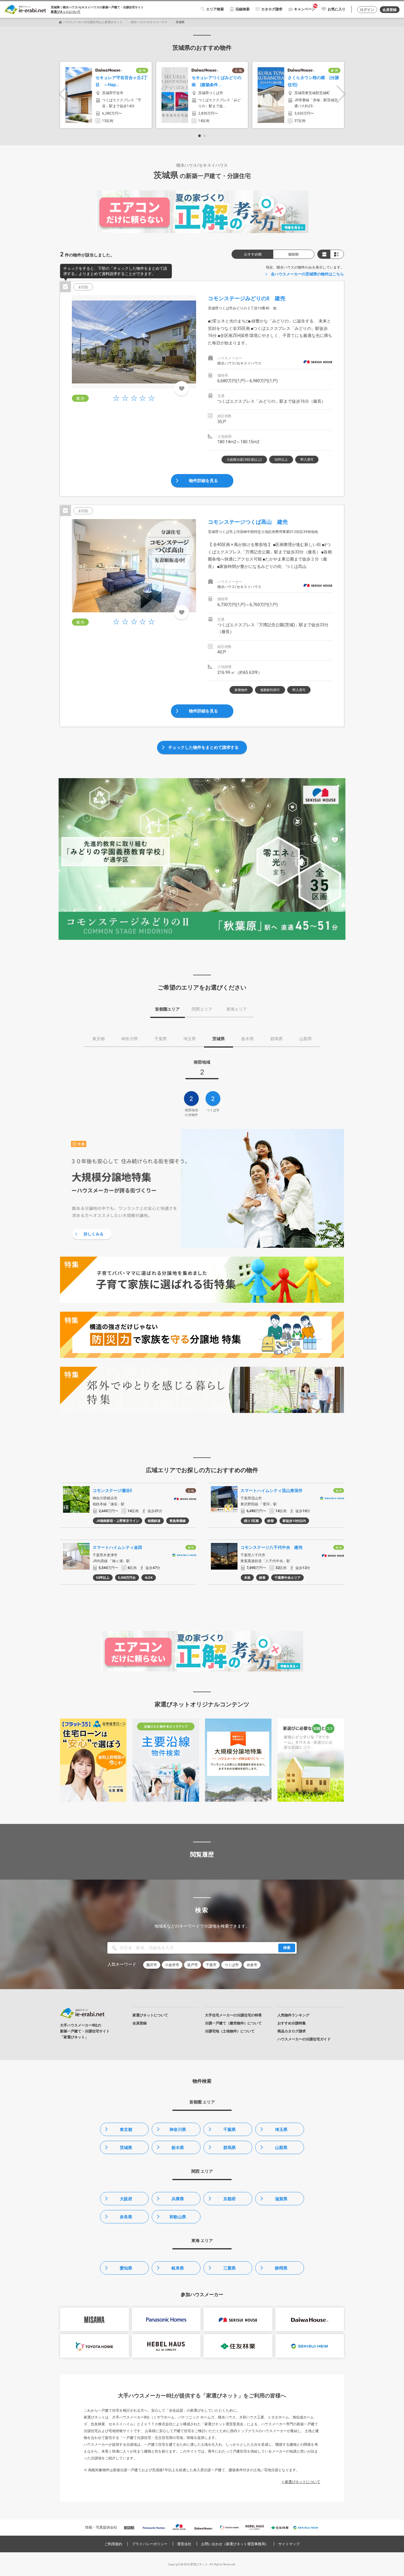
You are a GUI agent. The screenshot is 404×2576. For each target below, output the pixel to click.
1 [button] (199, 136)
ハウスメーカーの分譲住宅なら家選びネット (93, 22)
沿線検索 (243, 9)
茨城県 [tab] (219, 1039)
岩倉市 (252, 1965)
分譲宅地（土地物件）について (230, 2031)
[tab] (202, 1069)
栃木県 (178, 2148)
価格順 (293, 254)
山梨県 (281, 2148)
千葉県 (230, 2129)
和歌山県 (178, 2217)
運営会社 (184, 2544)
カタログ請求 (272, 9)
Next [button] (341, 94)
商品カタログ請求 (292, 2031)
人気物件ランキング (293, 2015)
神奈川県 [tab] (130, 1039)
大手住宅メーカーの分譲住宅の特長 (233, 2015)
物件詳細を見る (203, 481)
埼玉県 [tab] (190, 1039)
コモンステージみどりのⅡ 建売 (247, 298)
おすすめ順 (253, 254)
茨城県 (126, 2148)
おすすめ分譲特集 (292, 2023)
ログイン (367, 10)
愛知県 (126, 2268)
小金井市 (172, 1965)
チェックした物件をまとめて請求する (203, 747)
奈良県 (126, 2217)
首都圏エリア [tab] (167, 1009)
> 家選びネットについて (301, 2482)
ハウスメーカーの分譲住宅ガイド (304, 2039)
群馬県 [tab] (277, 1039)
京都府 (230, 2199)
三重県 (230, 2268)
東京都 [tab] (98, 1039)
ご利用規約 (113, 2544)
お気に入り (337, 9)
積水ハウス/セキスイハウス (149, 22)
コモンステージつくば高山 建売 (248, 522)
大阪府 (126, 2199)
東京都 (126, 2129)
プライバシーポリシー (150, 2544)
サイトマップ (289, 2544)
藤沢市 (152, 1965)
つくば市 (232, 1965)
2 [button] (205, 136)
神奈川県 (178, 2129)
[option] (106, 95)
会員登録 (390, 10)
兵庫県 (178, 2199)
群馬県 (230, 2148)
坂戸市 (193, 1965)
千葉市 (211, 1965)
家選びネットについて (66, 12)
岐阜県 (178, 2268)
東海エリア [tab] (237, 1009)
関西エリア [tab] (202, 1009)
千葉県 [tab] (161, 1039)
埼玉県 (281, 2129)
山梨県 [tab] (306, 1039)
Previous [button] (63, 94)
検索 (287, 1948)
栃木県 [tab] (248, 1039)
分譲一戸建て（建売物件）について (233, 2023)
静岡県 (281, 2268)
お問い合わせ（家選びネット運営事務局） (235, 2544)
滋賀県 (281, 2199)
